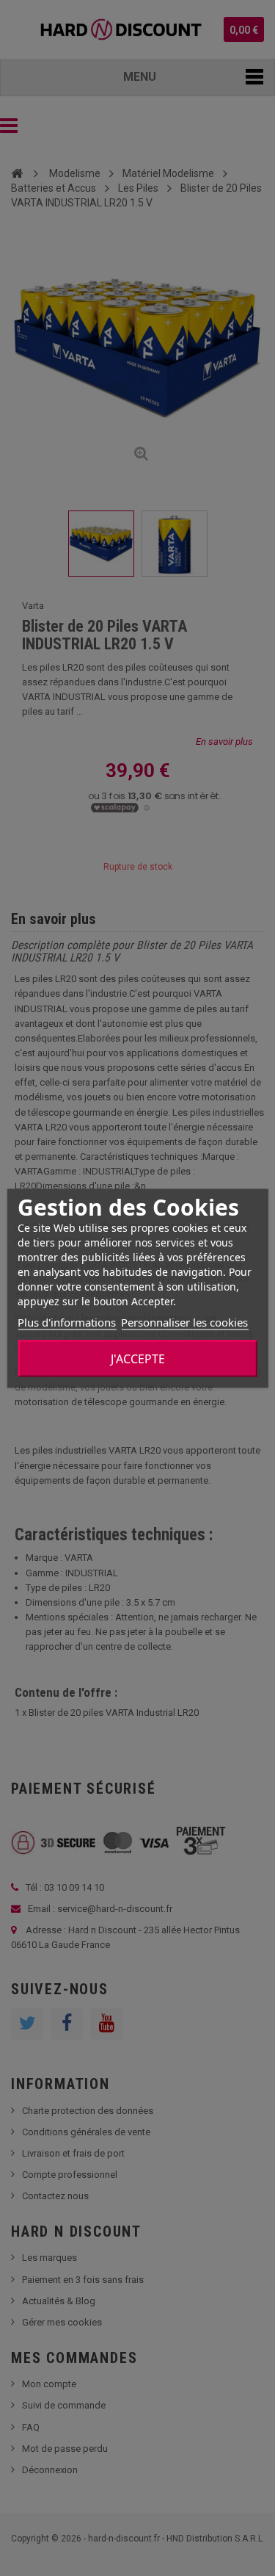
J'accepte (138, 1358)
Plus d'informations (67, 1321)
